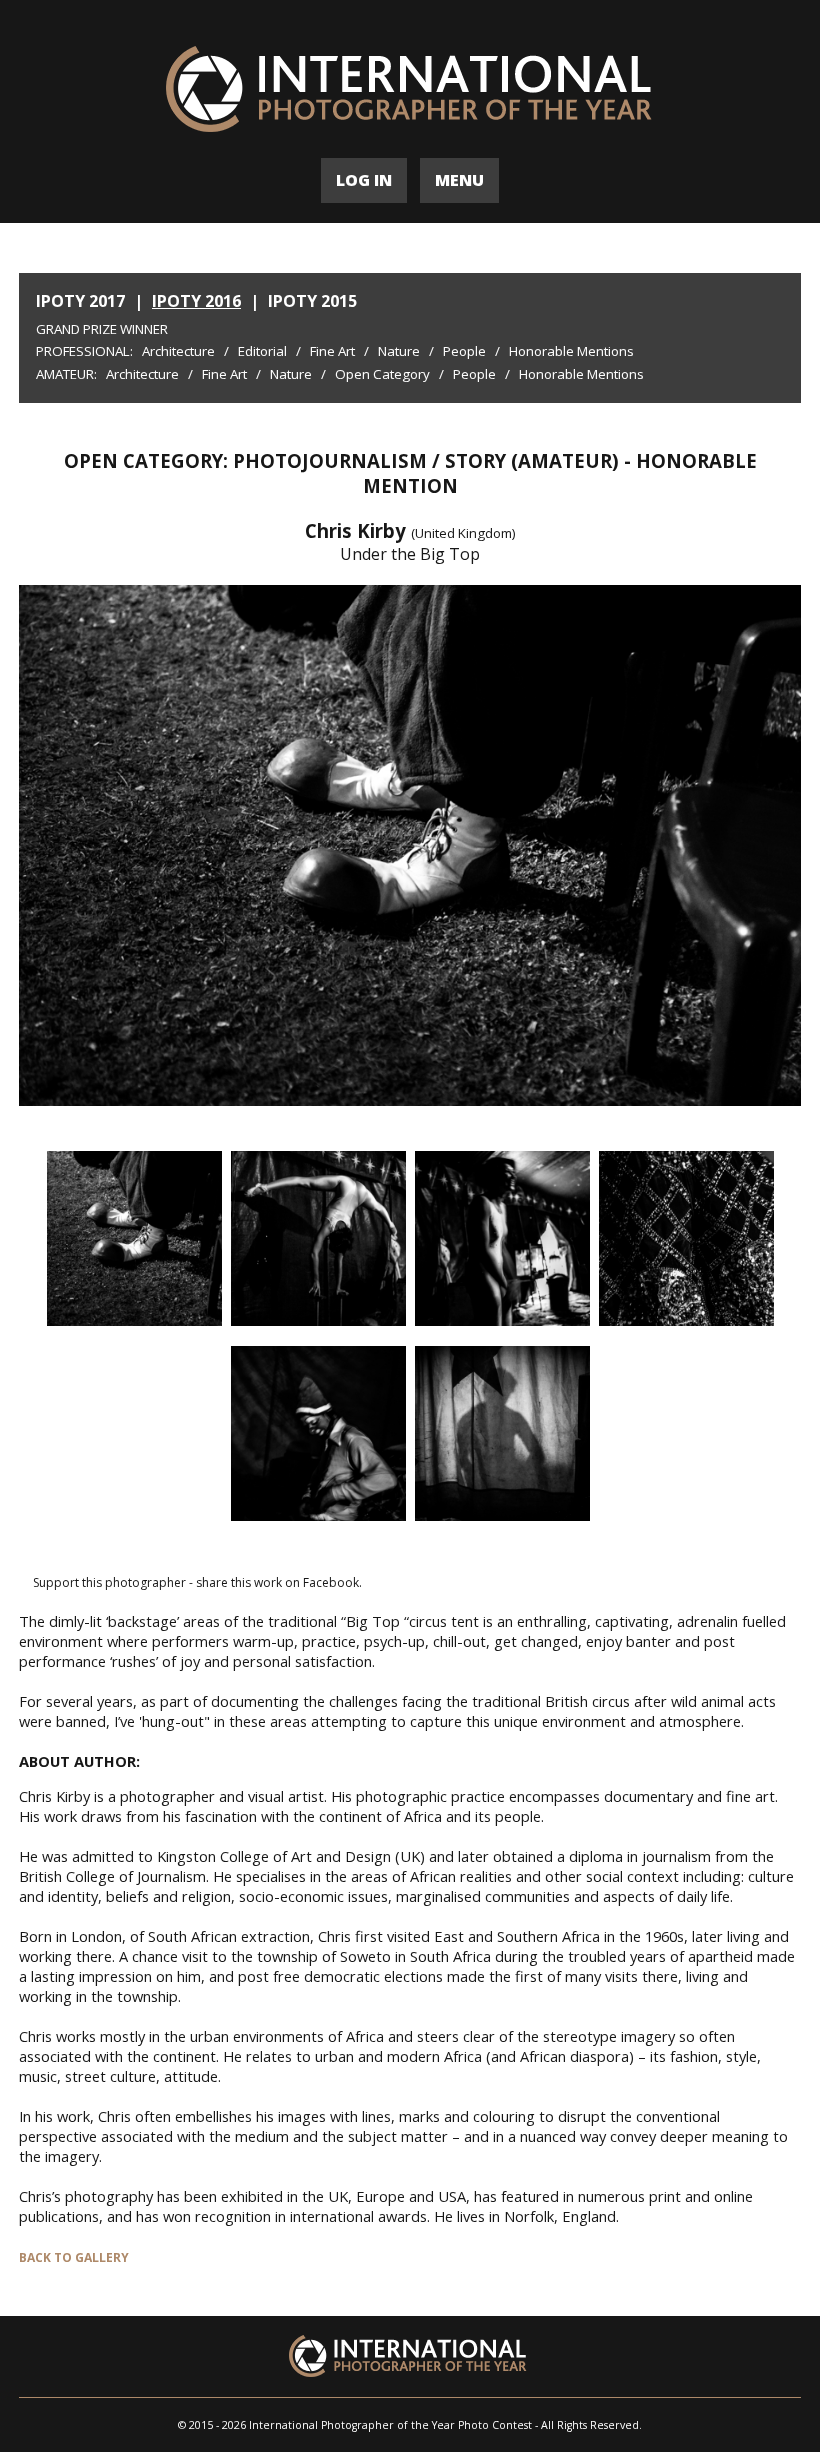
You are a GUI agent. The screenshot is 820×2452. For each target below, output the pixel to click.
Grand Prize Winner (102, 329)
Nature (399, 351)
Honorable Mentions (571, 351)
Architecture (178, 351)
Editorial (262, 351)
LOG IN (364, 180)
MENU (459, 180)
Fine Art (332, 351)
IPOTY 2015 (312, 301)
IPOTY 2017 (80, 301)
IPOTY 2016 (196, 301)
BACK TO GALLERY (74, 2257)
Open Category (382, 374)
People (464, 351)
